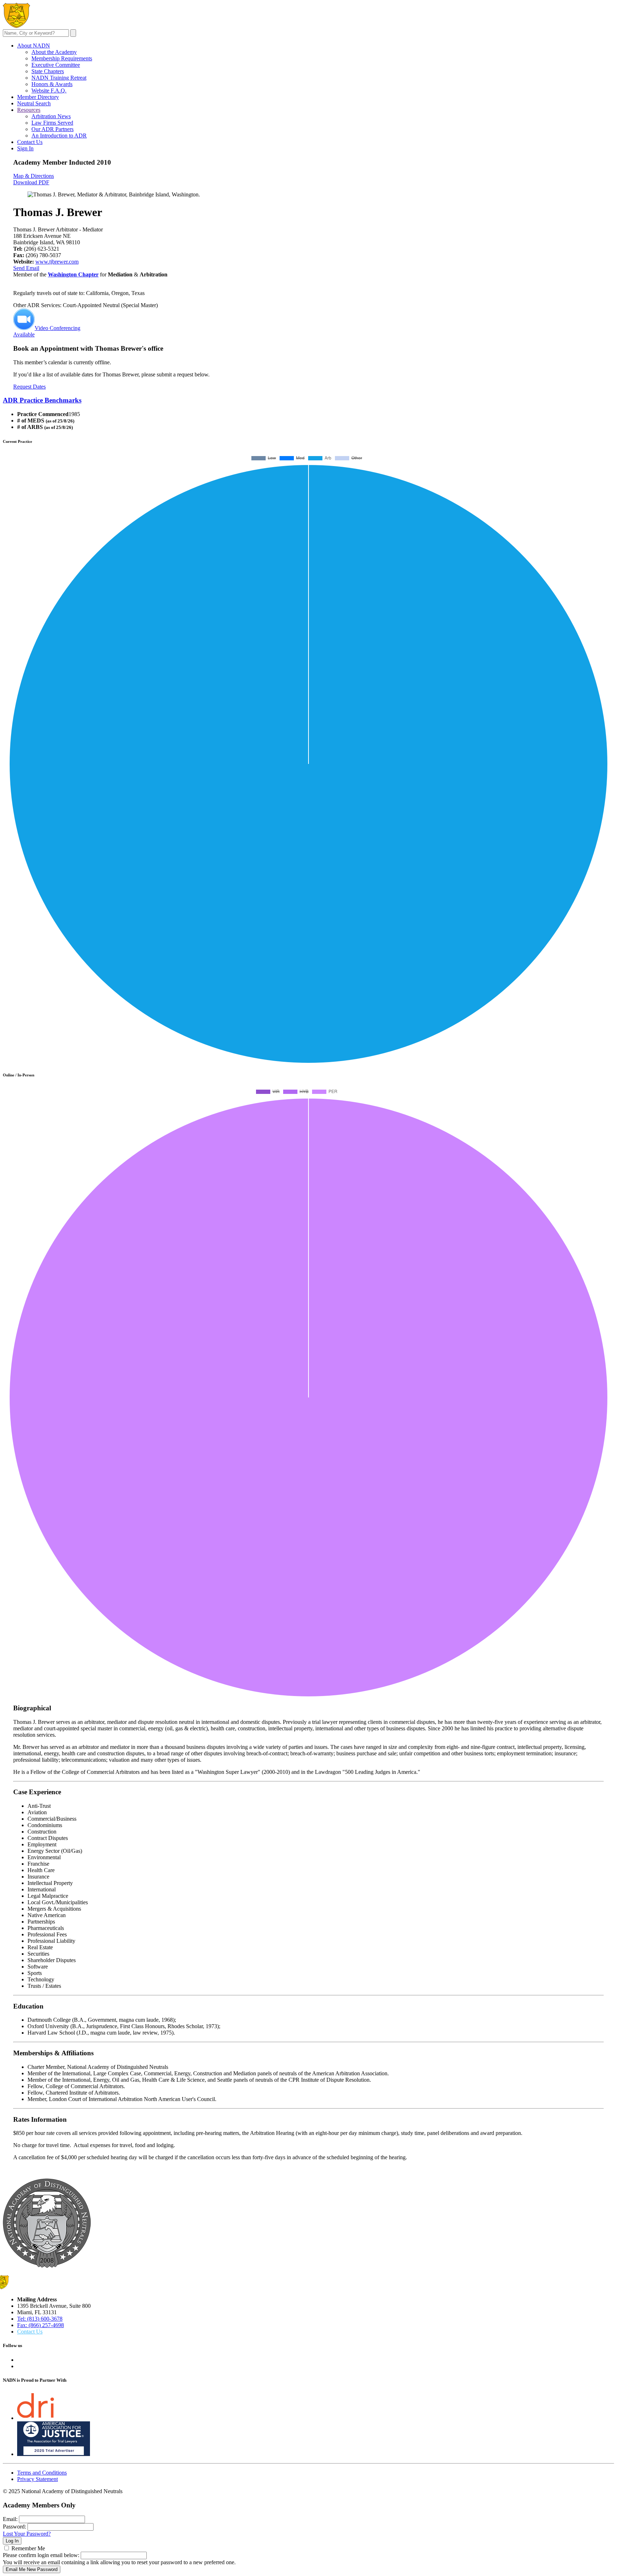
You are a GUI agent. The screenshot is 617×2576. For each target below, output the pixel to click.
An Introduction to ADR (59, 136)
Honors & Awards (52, 84)
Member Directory (38, 97)
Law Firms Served (52, 123)
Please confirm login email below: (41, 2555)
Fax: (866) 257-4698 (41, 2325)
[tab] (308, 400)
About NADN (34, 46)
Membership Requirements (62, 58)
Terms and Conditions (42, 2473)
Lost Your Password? (27, 2534)
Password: (14, 2527)
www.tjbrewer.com (57, 262)
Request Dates (29, 387)
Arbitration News (51, 116)
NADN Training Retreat (59, 78)
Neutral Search (34, 103)
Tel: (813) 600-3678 (40, 2319)
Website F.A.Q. (49, 91)
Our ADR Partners (52, 129)
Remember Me (28, 2548)
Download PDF (31, 182)
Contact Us (30, 142)
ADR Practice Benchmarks (42, 400)
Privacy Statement (37, 2479)
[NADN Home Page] (47, 2266)
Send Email (26, 268)
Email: (10, 2519)
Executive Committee (56, 65)
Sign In (25, 148)
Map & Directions (34, 176)
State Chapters (48, 71)
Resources (29, 110)
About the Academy (54, 52)
